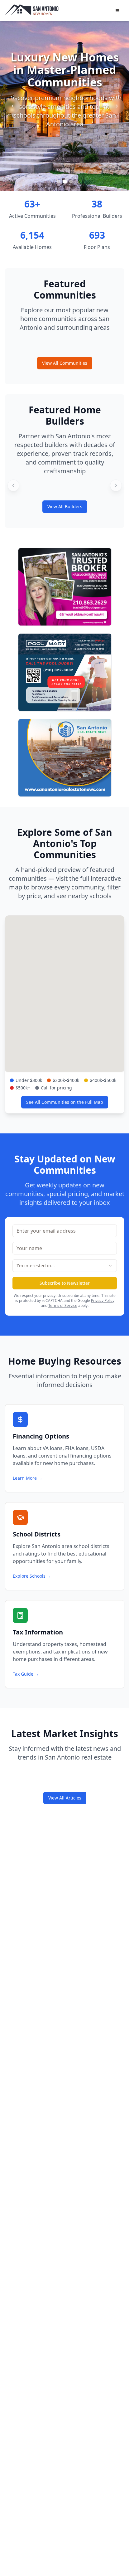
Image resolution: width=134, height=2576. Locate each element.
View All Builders (65, 506)
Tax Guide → (26, 1674)
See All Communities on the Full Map (65, 1102)
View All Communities (65, 363)
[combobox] (65, 1266)
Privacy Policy (103, 1300)
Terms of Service (63, 1305)
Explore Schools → (32, 1576)
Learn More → (28, 1478)
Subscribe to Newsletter (65, 1283)
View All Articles (65, 1798)
